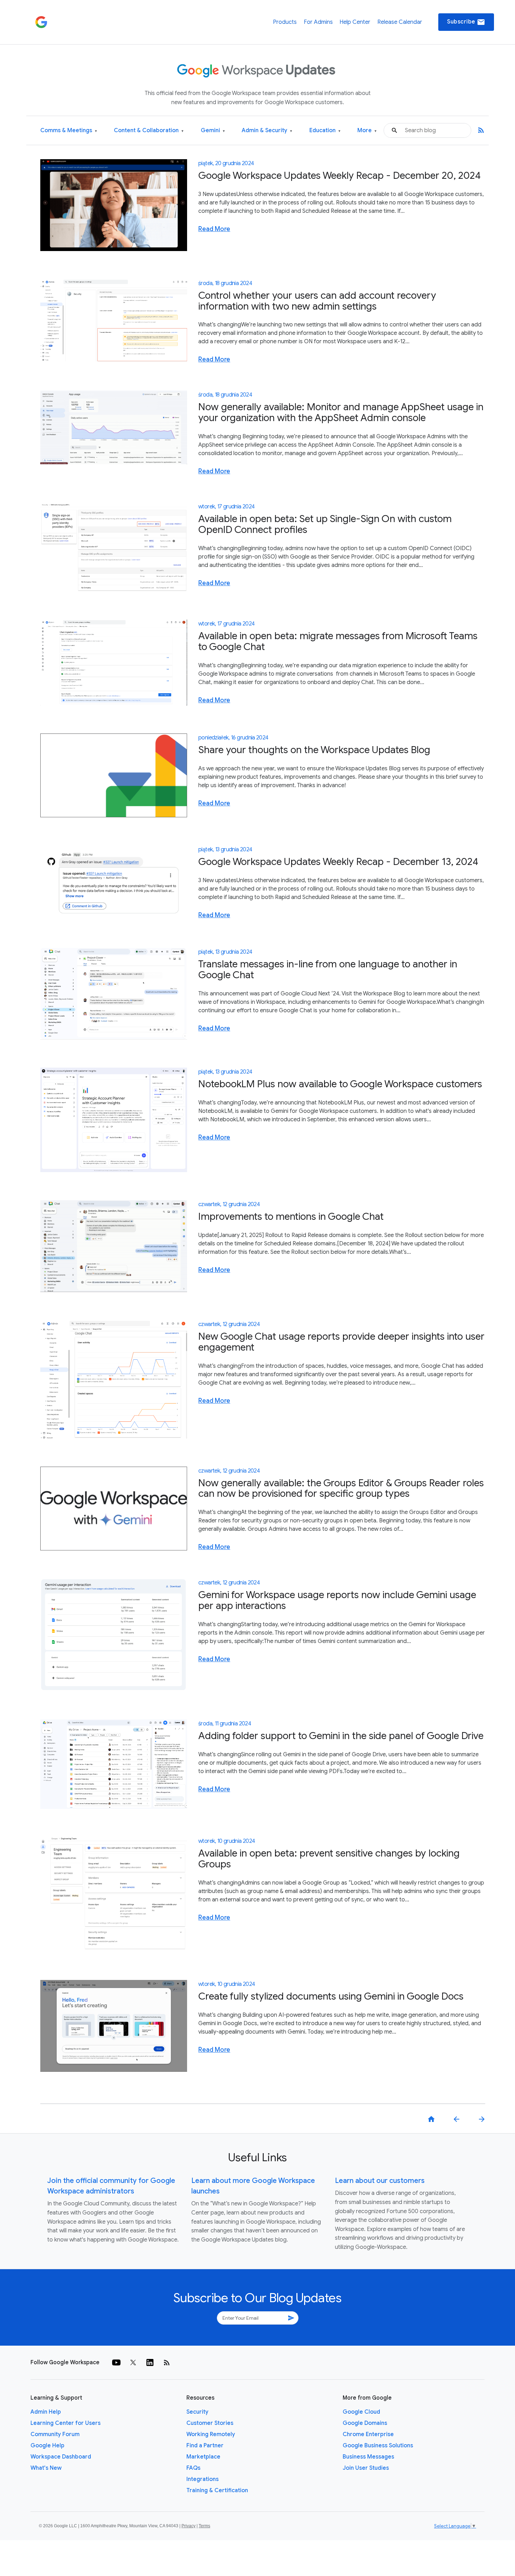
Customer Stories (210, 2423)
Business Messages (368, 2457)
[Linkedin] (150, 2362)
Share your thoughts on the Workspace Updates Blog (314, 750)
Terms (204, 2526)
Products (285, 22)
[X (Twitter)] (133, 2362)
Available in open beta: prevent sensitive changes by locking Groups (329, 1859)
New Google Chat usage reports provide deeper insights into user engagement (341, 1342)
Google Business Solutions (378, 2446)
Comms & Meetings (69, 131)
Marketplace (203, 2457)
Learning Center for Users (66, 2423)
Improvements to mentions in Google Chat (291, 1216)
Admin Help (46, 2412)
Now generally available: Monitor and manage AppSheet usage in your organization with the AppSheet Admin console (341, 412)
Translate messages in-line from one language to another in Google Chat (328, 969)
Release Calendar (400, 22)
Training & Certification (217, 2490)
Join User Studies (366, 2468)
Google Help (47, 2446)
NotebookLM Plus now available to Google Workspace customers (340, 1084)
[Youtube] (116, 2362)
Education (325, 131)
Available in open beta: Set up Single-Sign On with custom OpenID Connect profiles (325, 524)
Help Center (355, 22)
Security (197, 2412)
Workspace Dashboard (61, 2457)
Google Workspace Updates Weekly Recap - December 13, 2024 (338, 862)
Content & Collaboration (149, 131)
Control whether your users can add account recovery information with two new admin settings (317, 301)
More (367, 131)
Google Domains (365, 2423)
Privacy (188, 2526)
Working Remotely (211, 2434)
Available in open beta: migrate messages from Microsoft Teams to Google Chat (338, 641)
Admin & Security (267, 131)
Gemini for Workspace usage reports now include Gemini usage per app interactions (337, 1600)
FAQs (193, 2468)
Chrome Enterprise (368, 2434)
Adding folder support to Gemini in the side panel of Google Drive (341, 1736)
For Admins (318, 22)
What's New (46, 2468)
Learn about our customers (380, 2181)
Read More (214, 229)
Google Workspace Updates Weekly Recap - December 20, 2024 (339, 175)
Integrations (202, 2479)
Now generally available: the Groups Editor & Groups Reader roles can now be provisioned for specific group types (341, 1488)
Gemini (213, 131)
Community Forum (55, 2434)
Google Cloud (361, 2412)
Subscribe (466, 22)
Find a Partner (205, 2446)
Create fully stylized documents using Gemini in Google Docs (331, 1996)
